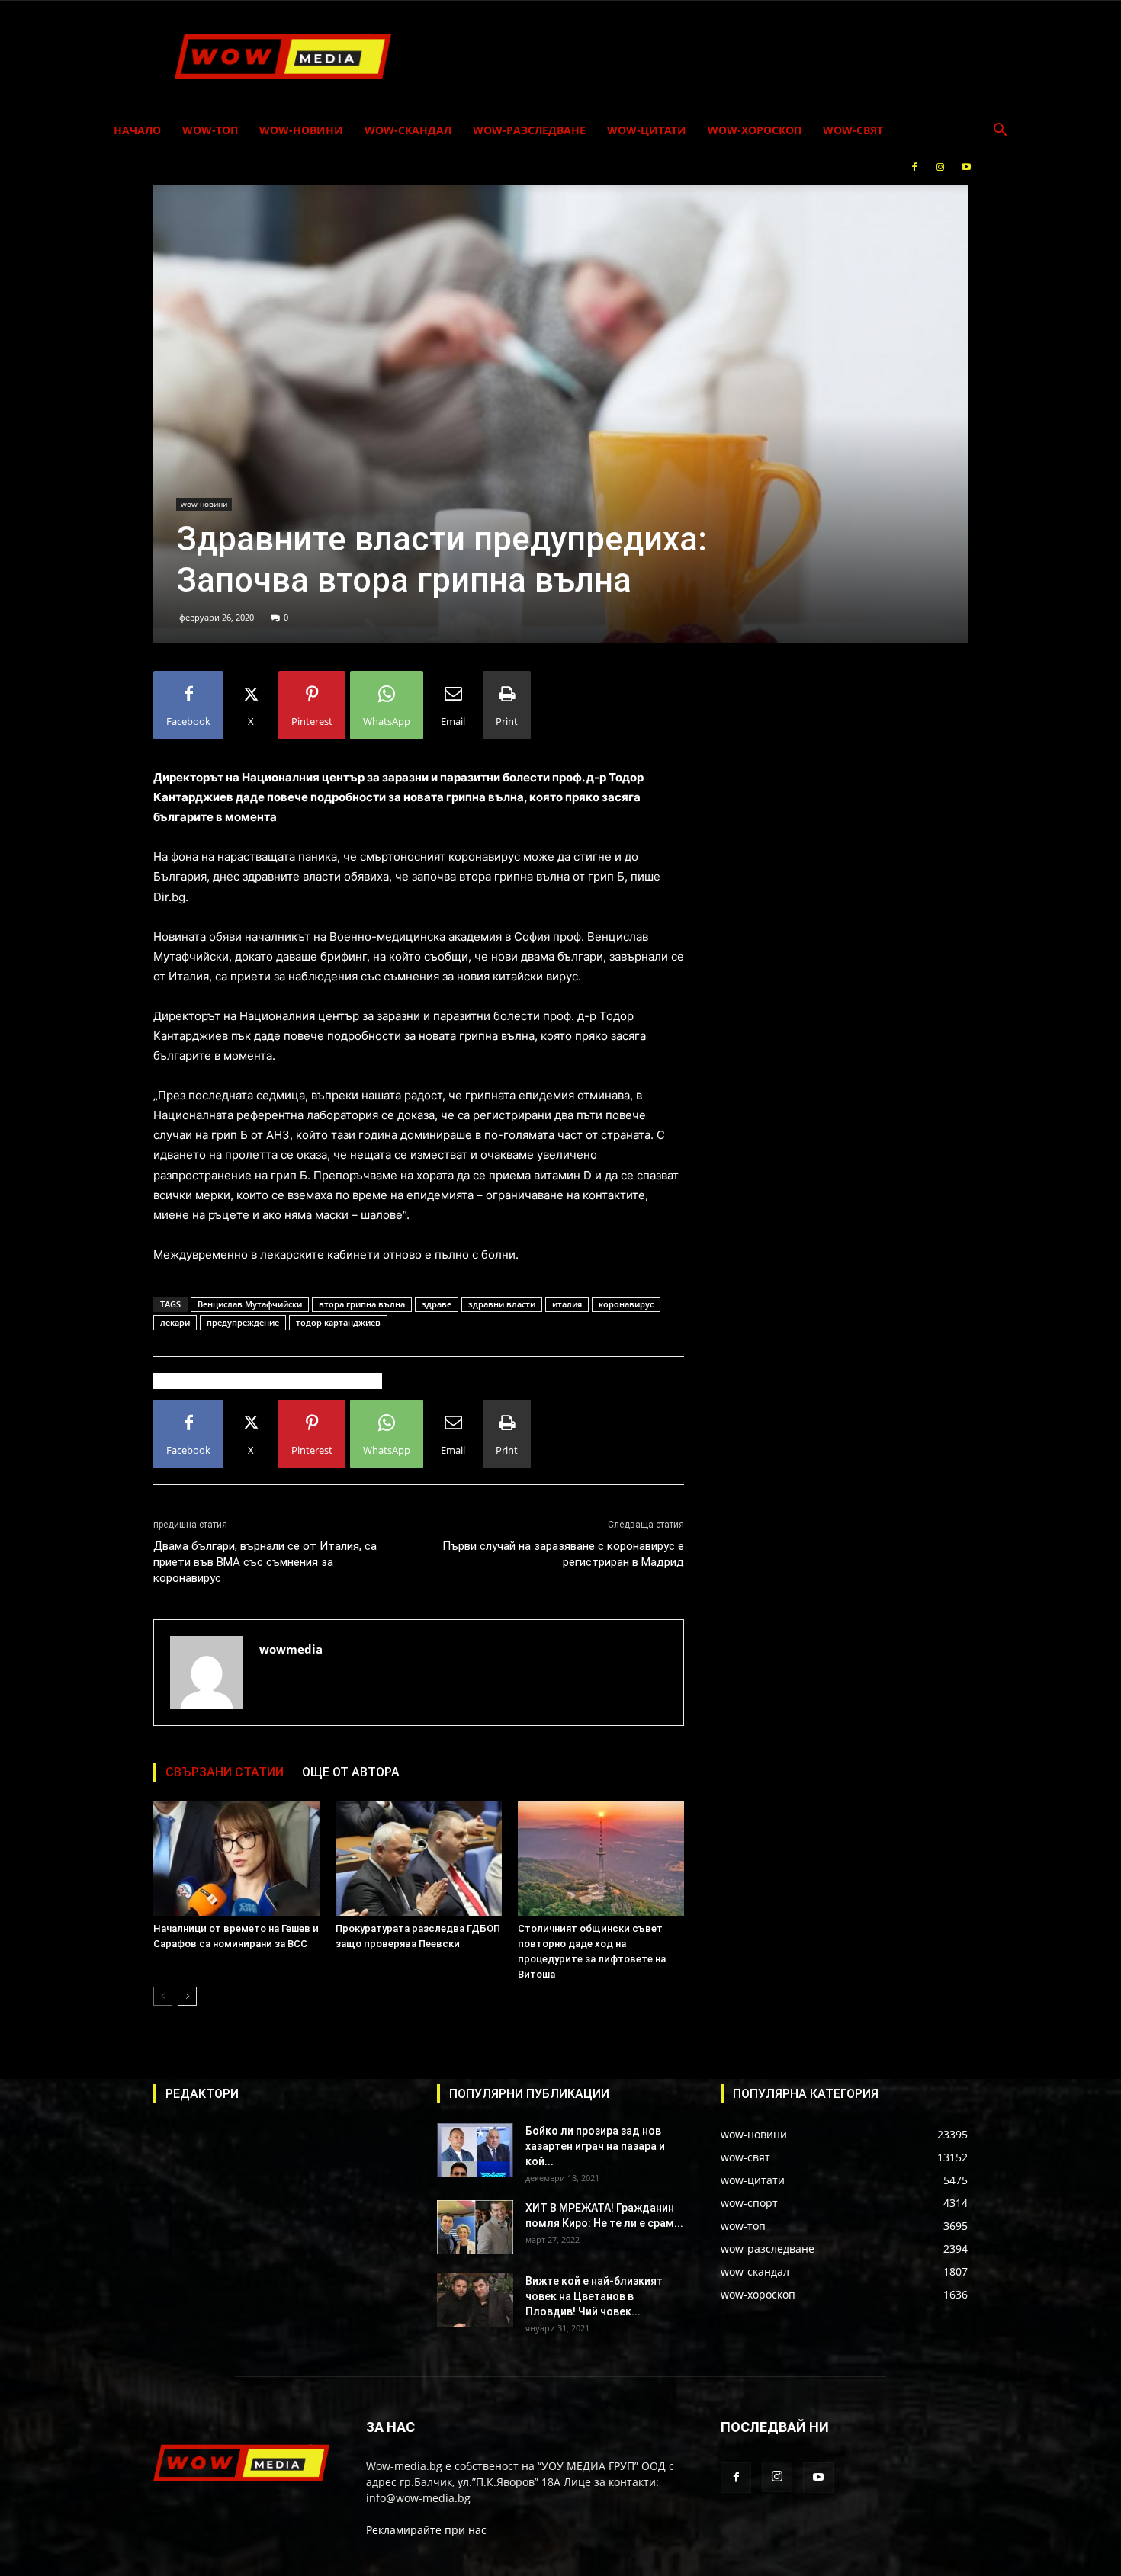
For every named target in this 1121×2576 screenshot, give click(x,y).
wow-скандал (408, 130)
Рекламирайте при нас (426, 2530)
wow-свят (853, 130)
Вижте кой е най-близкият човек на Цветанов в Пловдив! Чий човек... (594, 2296)
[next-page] (187, 1996)
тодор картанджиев (338, 1322)
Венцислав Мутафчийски (250, 1304)
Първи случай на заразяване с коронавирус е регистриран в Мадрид (563, 1554)
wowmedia (291, 1649)
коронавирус (626, 1304)
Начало (137, 130)
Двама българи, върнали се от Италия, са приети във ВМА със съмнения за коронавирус (265, 1562)
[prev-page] (163, 1996)
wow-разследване (529, 130)
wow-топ (210, 130)
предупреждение (243, 1322)
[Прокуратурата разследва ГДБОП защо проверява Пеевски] (419, 1859)
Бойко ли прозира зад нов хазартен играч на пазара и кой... (595, 2146)
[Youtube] (966, 167)
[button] (1000, 132)
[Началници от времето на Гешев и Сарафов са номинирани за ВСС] (236, 1859)
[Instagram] (940, 167)
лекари (175, 1322)
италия (567, 1304)
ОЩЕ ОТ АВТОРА (351, 1772)
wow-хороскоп (755, 130)
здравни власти (502, 1304)
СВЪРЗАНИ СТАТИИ (225, 1772)
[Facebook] (914, 167)
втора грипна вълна (362, 1304)
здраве (437, 1304)
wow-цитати (647, 130)
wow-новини (301, 130)
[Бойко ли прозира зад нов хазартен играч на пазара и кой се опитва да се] (475, 2150)
